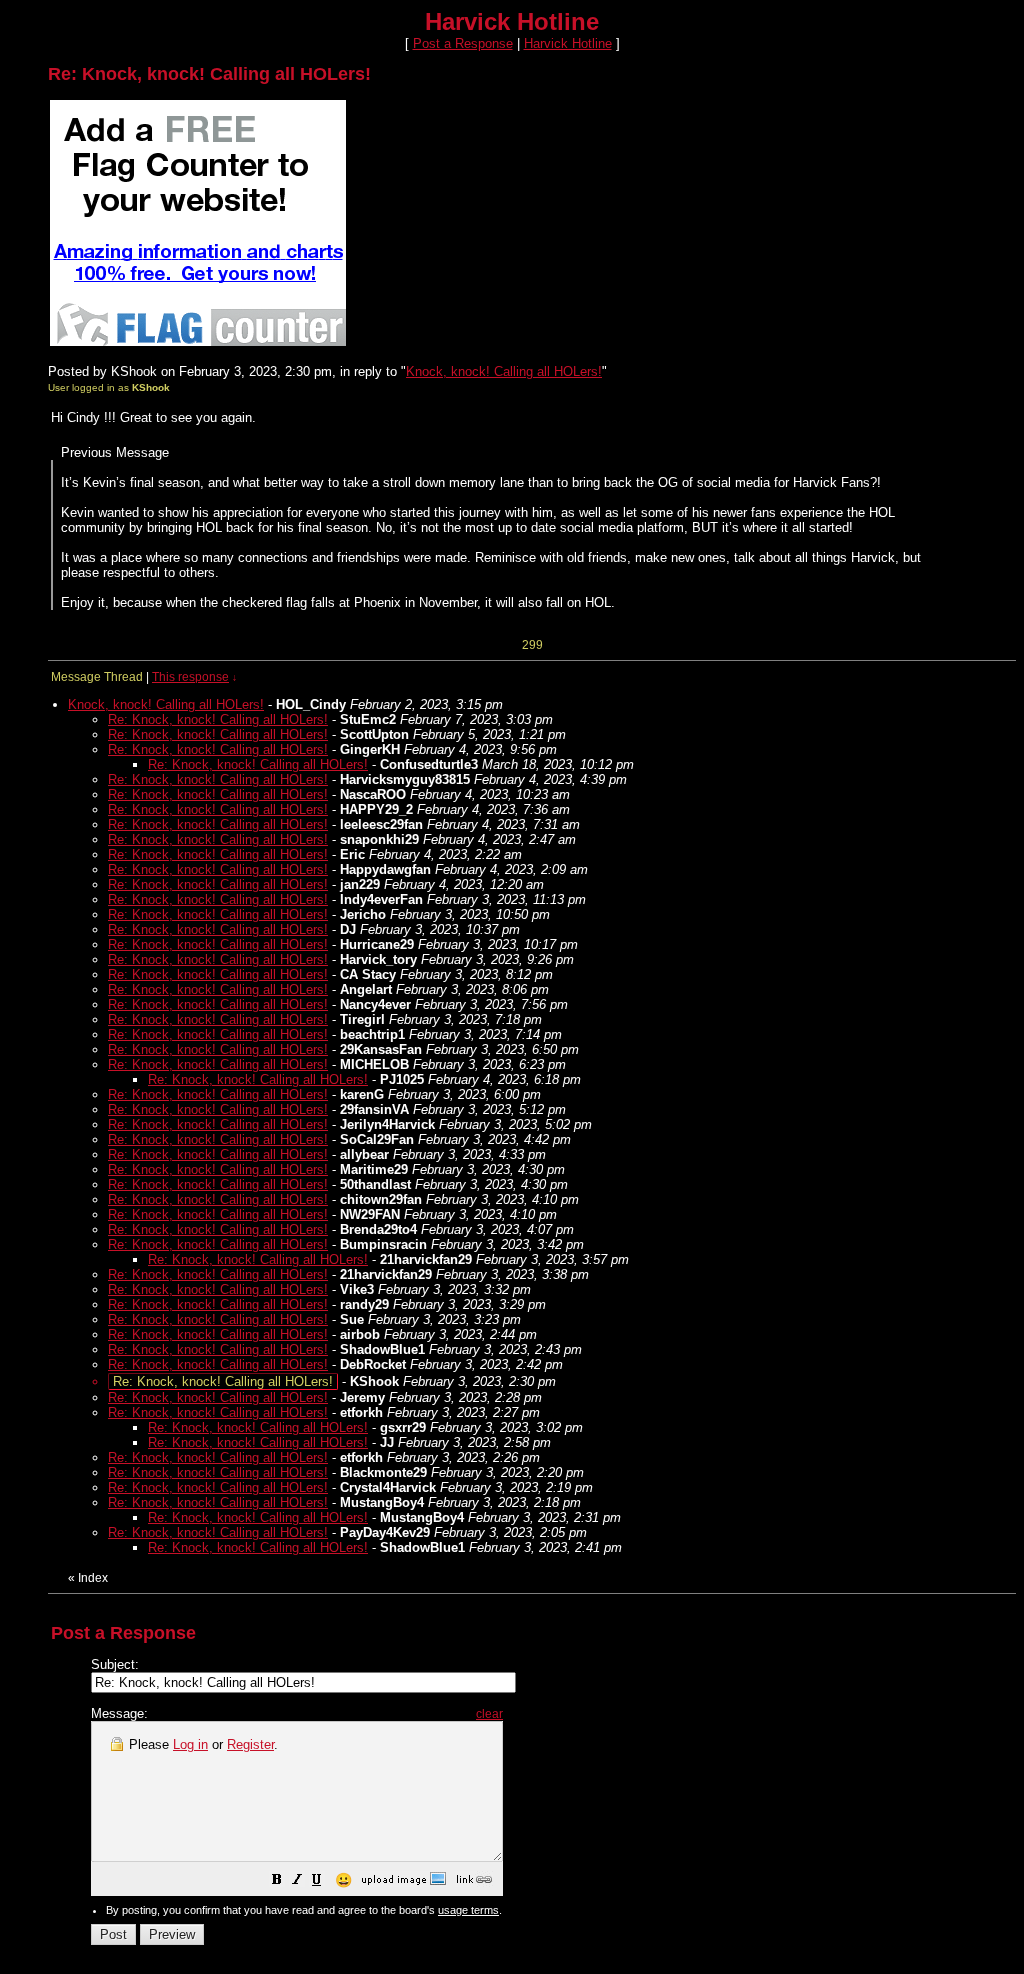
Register (250, 1744)
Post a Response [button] (463, 43)
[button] (277, 1882)
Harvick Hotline (568, 43)
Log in (190, 1744)
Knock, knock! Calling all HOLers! (504, 371)
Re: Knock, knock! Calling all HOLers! (218, 719)
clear (489, 1714)
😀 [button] (343, 1880)
